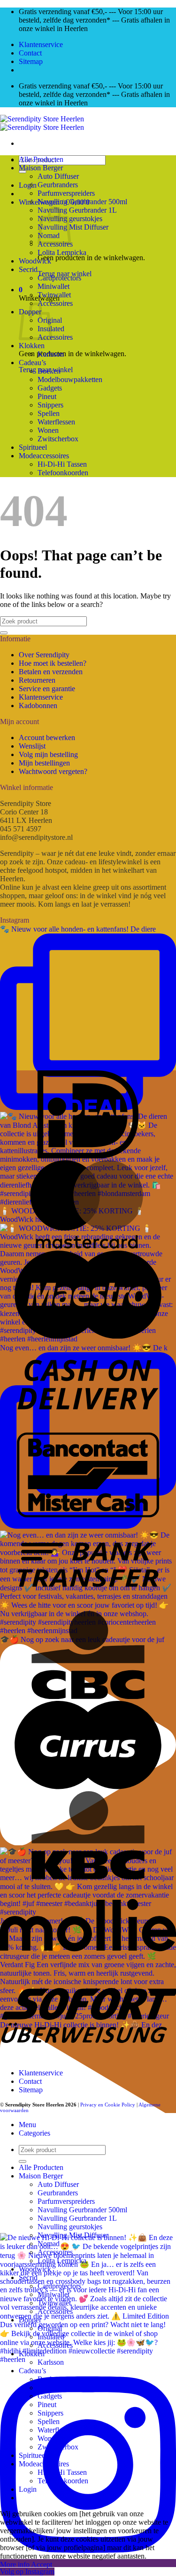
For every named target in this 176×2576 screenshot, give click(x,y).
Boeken (49, 371)
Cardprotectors (59, 278)
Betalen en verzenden (51, 672)
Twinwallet (54, 295)
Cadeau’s (32, 363)
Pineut (47, 396)
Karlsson (51, 354)
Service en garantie (47, 689)
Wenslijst (32, 746)
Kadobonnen (38, 706)
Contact (30, 53)
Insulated (51, 2337)
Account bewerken (47, 738)
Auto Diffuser (58, 176)
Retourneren (37, 680)
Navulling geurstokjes (70, 2227)
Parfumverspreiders (66, 193)
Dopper (30, 2320)
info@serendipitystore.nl (36, 837)
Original (50, 2328)
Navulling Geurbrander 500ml (82, 202)
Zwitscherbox (58, 439)
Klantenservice (41, 44)
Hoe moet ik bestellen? (53, 663)
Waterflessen (56, 422)
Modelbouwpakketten (70, 379)
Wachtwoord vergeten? (53, 771)
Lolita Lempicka (62, 252)
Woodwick (35, 261)
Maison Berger (41, 168)
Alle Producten (41, 159)
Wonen (48, 430)
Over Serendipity (44, 655)
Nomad (49, 2244)
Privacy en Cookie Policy (108, 2105)
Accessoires (55, 303)
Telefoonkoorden (63, 473)
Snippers (50, 405)
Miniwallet (54, 286)
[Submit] (23, 172)
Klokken (32, 346)
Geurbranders (58, 185)
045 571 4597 (21, 829)
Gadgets (50, 388)
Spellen (49, 413)
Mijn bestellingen (44, 763)
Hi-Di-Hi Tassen (62, 464)
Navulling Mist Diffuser (73, 227)
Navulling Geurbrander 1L (77, 210)
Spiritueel (33, 447)
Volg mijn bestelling (48, 754)
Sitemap (31, 61)
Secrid (28, 269)
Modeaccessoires (44, 456)
